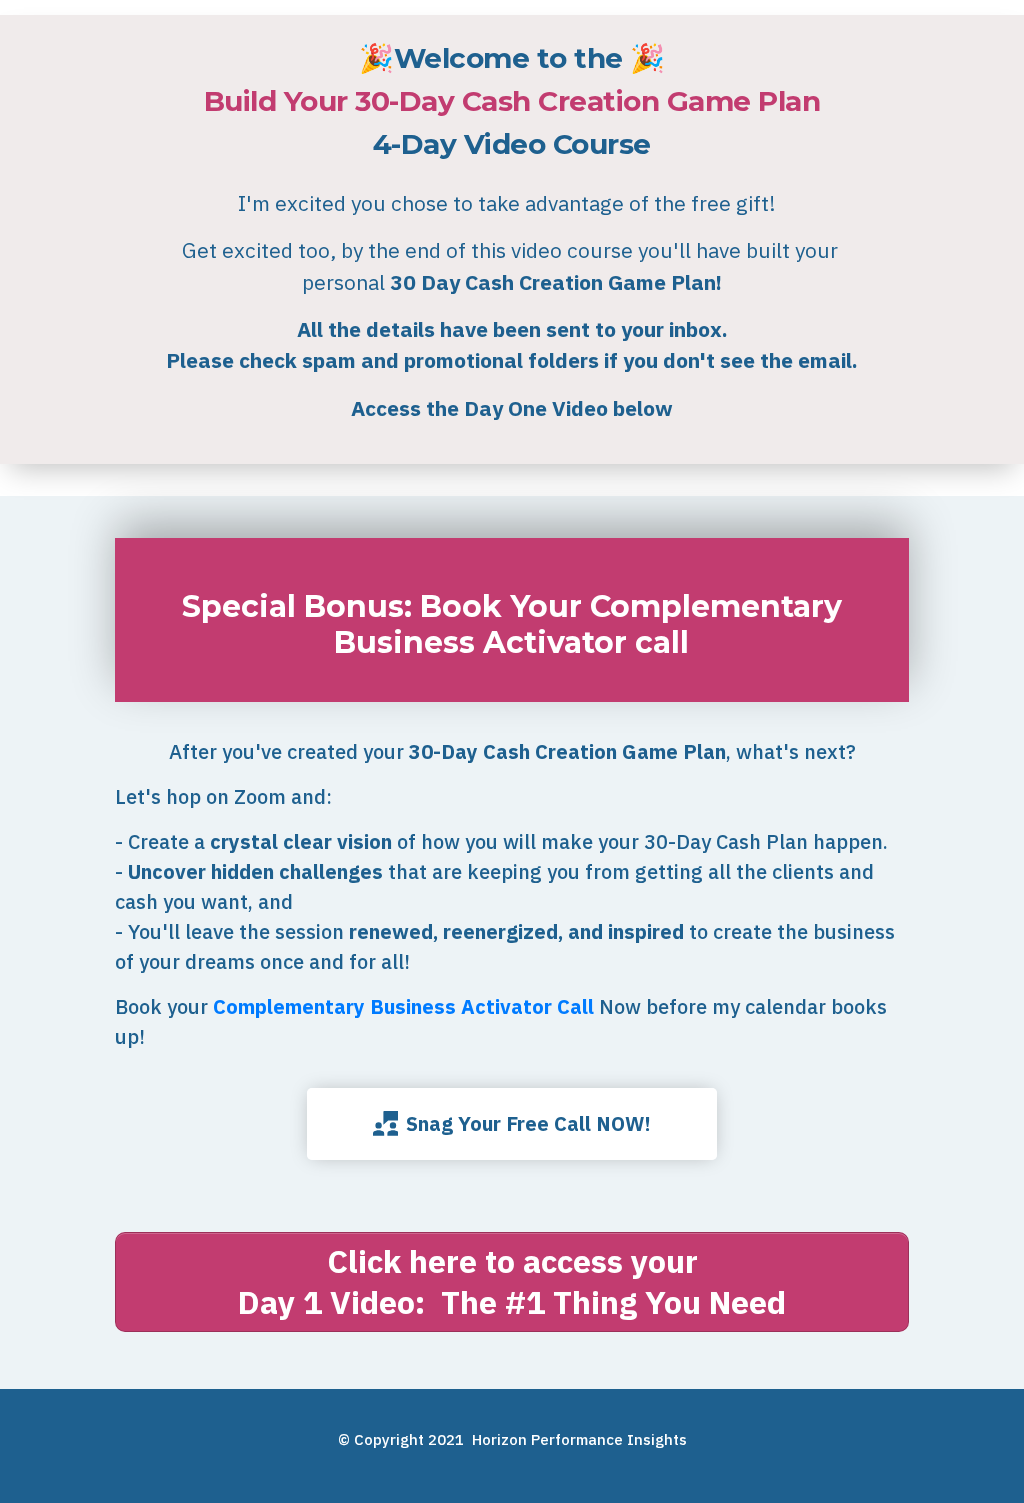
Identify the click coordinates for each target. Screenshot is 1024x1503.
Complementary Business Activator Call (403, 1006)
